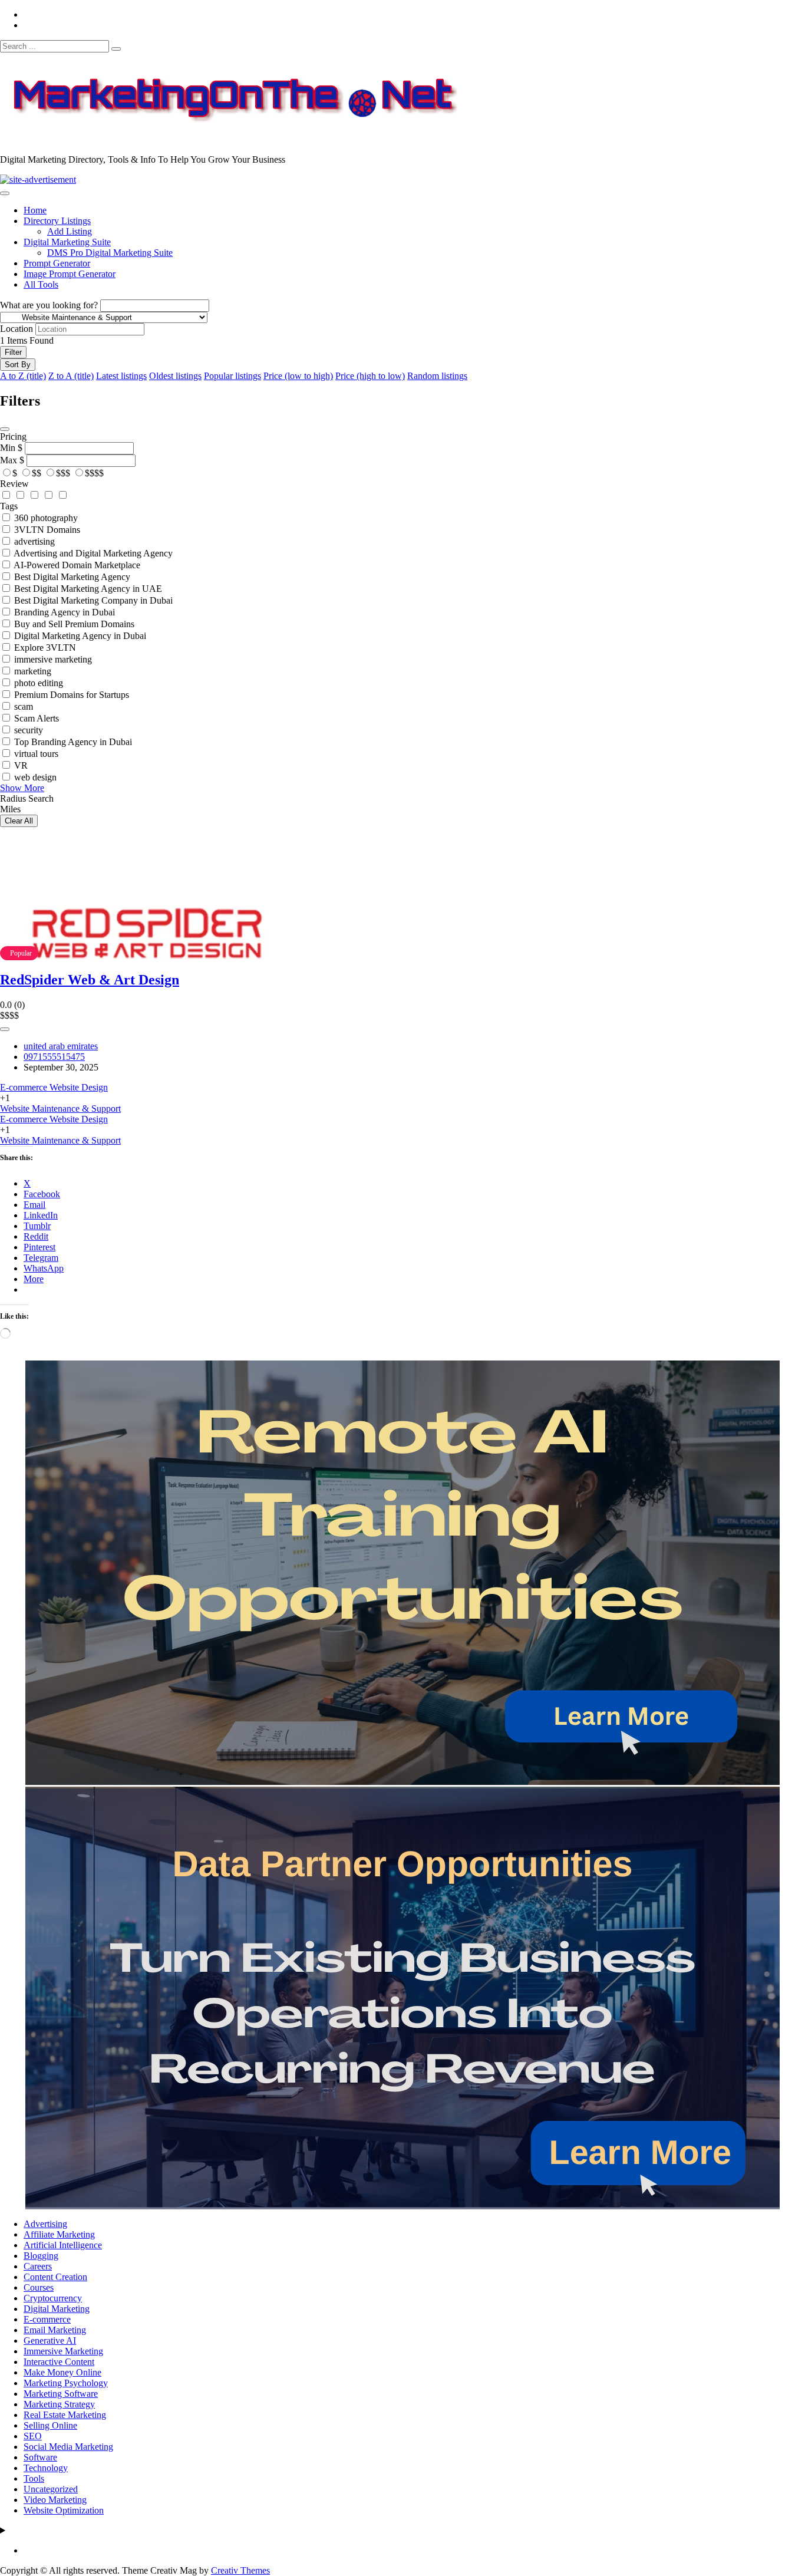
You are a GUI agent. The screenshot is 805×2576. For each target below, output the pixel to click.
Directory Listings (57, 221)
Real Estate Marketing (65, 2415)
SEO (33, 2436)
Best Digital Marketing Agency (72, 577)
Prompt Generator (57, 263)
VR (21, 765)
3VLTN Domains (47, 530)
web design (35, 777)
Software (40, 2457)
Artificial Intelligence (63, 2245)
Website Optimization (64, 2510)
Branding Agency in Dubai (65, 612)
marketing (33, 671)
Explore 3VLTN (45, 648)
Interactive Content (59, 2362)
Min (8, 448)
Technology (46, 2468)
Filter (13, 352)
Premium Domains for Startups (72, 695)
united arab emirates (61, 1046)
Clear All (19, 821)
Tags (9, 506)
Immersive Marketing (63, 2351)
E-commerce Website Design (54, 1087)
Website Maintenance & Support (60, 1109)
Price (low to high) (298, 376)
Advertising (45, 2224)
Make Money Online (62, 2372)
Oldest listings (175, 376)
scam (24, 706)
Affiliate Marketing (59, 2234)
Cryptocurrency (53, 2298)
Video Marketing (55, 2500)
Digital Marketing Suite (67, 242)
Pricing (13, 437)
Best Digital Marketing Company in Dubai (93, 600)
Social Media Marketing (68, 2447)
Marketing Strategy (59, 2404)
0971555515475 (54, 1057)
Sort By (18, 365)
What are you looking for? (49, 305)
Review (14, 484)
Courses (39, 2287)
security (29, 730)
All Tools (41, 284)
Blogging (41, 2256)
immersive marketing (53, 659)
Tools (34, 2478)
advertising (34, 541)
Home (35, 210)
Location (17, 329)
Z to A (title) (71, 376)
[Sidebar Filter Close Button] (5, 429)
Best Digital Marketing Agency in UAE (88, 589)
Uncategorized (51, 2489)
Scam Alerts (37, 718)
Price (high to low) (370, 376)
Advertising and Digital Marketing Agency (93, 553)
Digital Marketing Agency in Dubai (80, 636)
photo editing (39, 683)
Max (9, 460)
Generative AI (50, 2341)
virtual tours (36, 754)
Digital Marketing (57, 2309)
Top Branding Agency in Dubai (73, 742)
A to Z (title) (23, 376)
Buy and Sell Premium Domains (74, 624)
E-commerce (47, 2319)
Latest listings (121, 376)
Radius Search (27, 798)
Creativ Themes (240, 2570)
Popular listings (232, 376)
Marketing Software (61, 2394)
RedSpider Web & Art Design (90, 980)
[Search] (116, 49)
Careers (38, 2266)
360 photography (46, 518)
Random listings (437, 376)
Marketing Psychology (66, 2383)
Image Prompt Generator (70, 274)
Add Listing (70, 231)
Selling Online (50, 2425)
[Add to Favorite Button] (5, 1029)
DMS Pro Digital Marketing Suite (110, 253)
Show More (22, 788)
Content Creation (55, 2277)
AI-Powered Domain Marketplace (77, 565)
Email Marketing (55, 2330)
